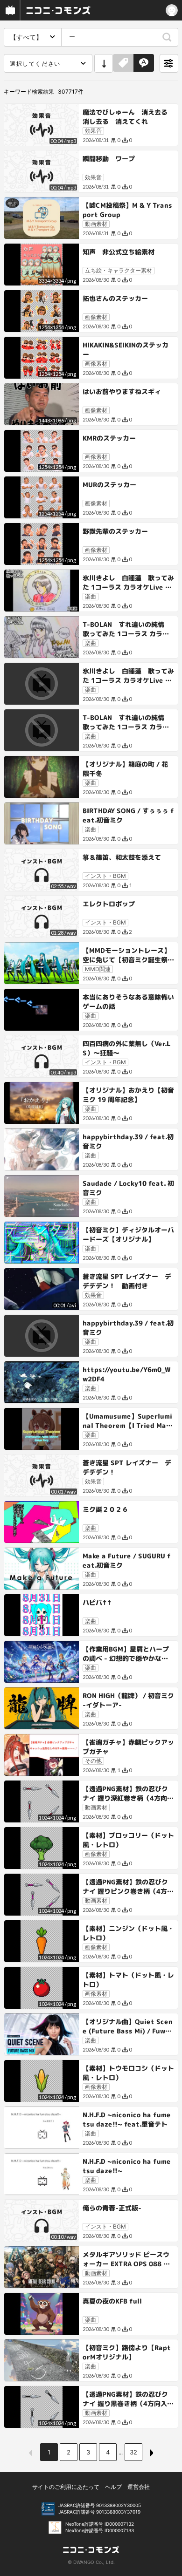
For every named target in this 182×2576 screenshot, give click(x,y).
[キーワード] (144, 63)
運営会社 (139, 2487)
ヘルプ (113, 2487)
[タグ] (123, 63)
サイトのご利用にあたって (66, 2487)
